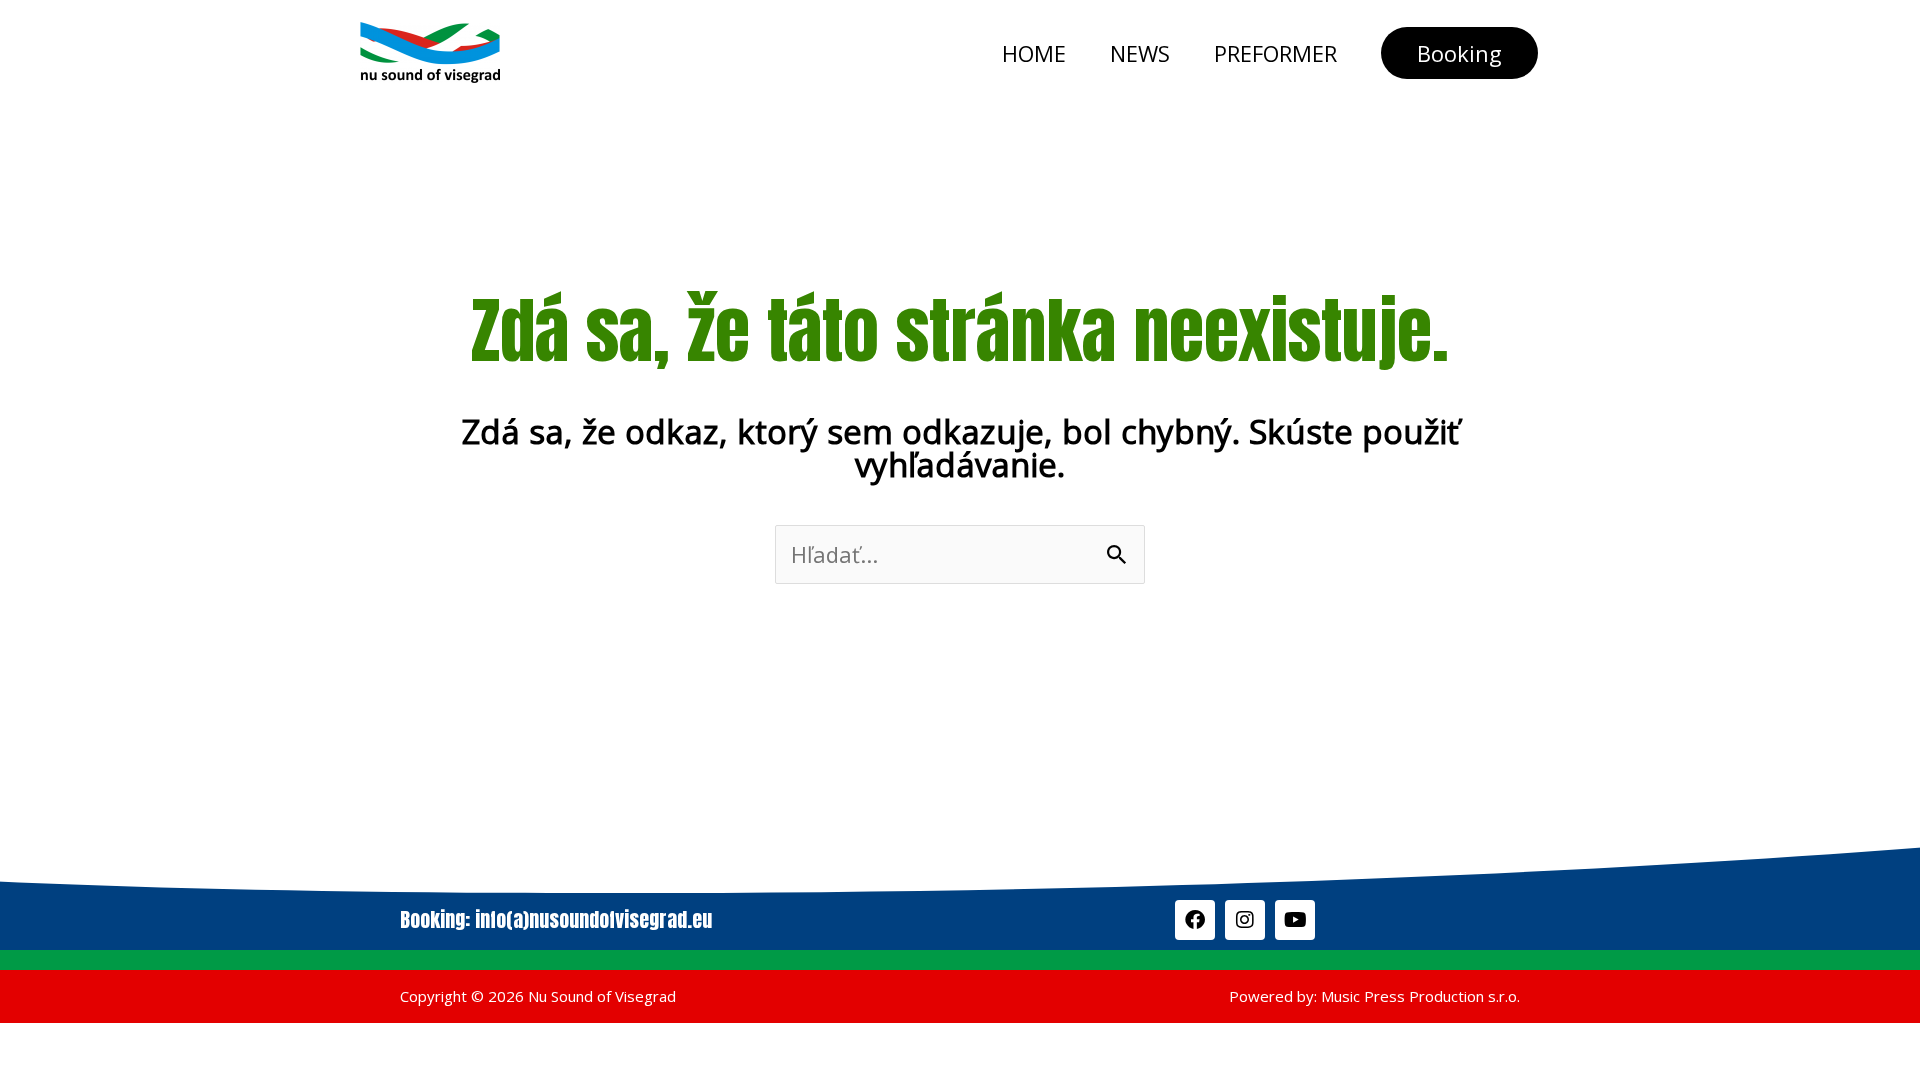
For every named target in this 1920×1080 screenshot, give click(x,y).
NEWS (1140, 53)
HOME (1034, 53)
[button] (1459, 53)
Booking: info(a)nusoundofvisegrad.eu (556, 919)
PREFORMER (1275, 53)
